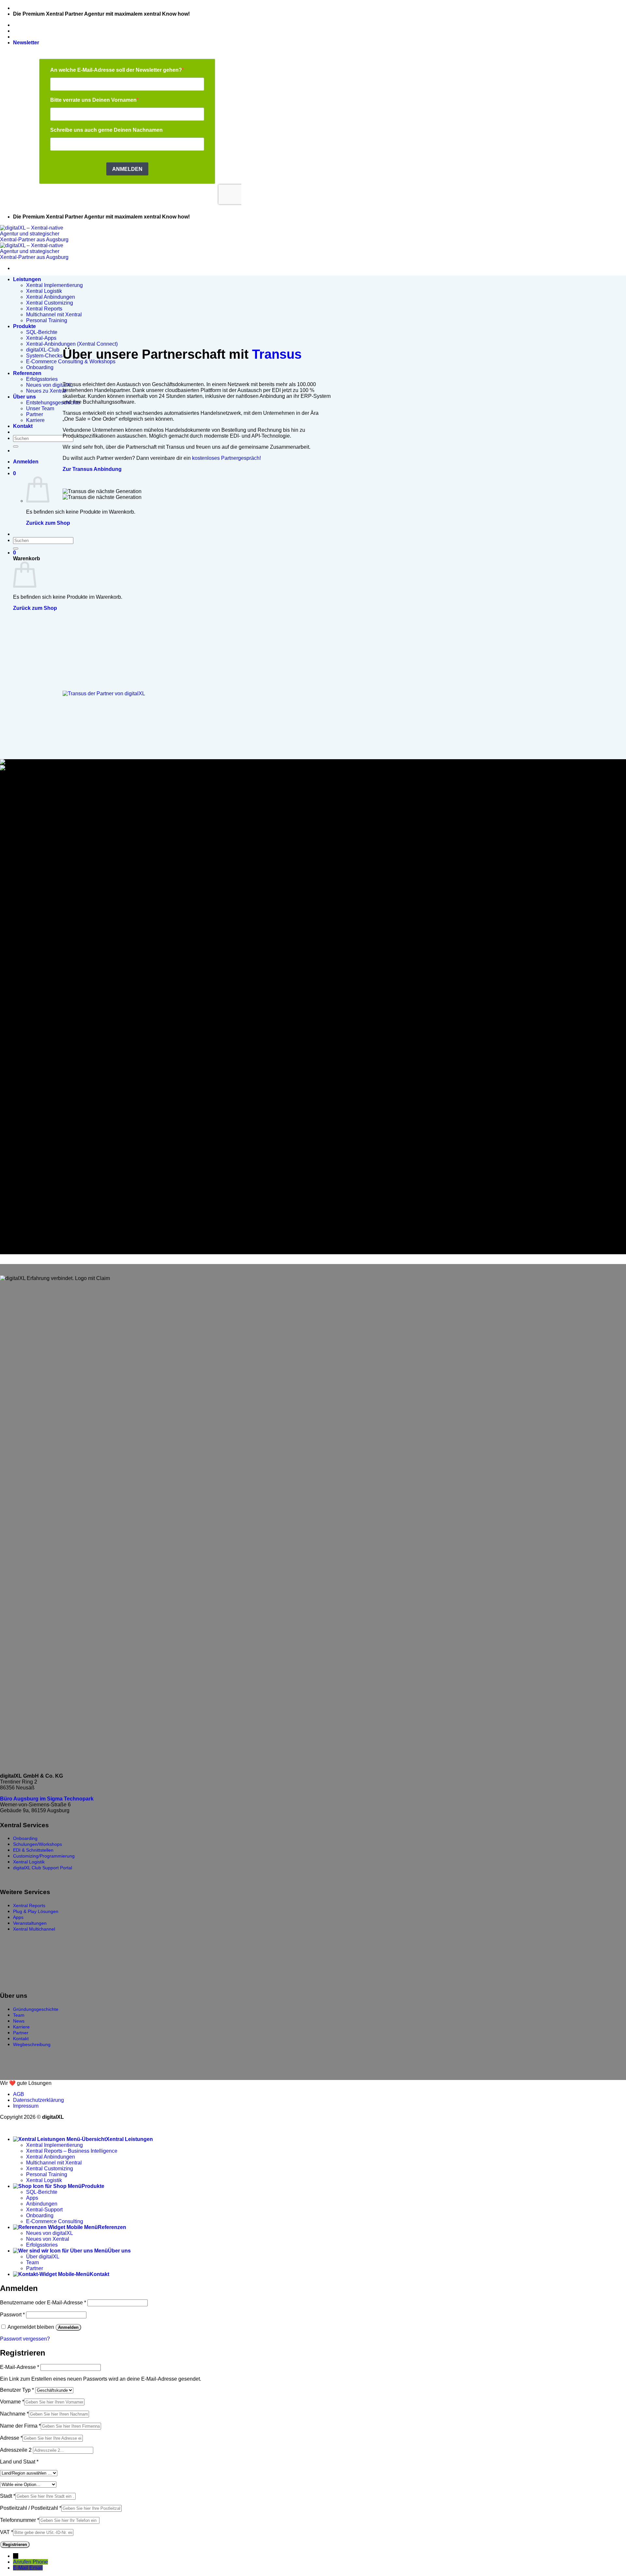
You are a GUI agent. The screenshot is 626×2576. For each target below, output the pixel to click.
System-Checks (44, 356)
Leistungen (27, 279)
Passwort (12, 2315)
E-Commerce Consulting (55, 2221)
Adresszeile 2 (16, 2450)
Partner (35, 414)
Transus (277, 354)
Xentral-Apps (41, 338)
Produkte (24, 326)
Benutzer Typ (17, 2390)
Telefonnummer (20, 2520)
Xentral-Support (44, 2210)
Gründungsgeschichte (36, 2009)
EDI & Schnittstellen (33, 1850)
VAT (7, 2532)
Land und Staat (19, 2462)
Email (36, 2568)
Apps (18, 1917)
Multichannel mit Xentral (54, 315)
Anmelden (68, 2327)
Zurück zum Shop (48, 523)
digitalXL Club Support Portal (43, 1868)
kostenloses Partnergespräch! (226, 458)
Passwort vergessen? (25, 2339)
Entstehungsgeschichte (53, 403)
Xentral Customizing (50, 303)
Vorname (12, 2402)
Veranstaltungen (30, 1923)
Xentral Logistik (44, 291)
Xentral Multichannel (34, 1929)
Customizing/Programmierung (44, 1856)
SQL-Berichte (42, 332)
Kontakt (23, 426)
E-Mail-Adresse (20, 2367)
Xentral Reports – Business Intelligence (72, 2151)
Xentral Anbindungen (51, 297)
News (19, 2021)
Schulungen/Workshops (37, 1844)
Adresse (11, 2438)
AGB (19, 2094)
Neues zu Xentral (46, 391)
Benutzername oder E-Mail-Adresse (43, 2303)
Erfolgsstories (42, 379)
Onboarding (40, 367)
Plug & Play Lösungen (36, 1911)
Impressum (26, 2106)
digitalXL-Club (43, 350)
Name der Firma (20, 2426)
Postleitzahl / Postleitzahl (31, 2508)
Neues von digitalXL (50, 385)
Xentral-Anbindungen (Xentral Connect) (72, 344)
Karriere (35, 420)
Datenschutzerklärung (38, 2100)
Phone (40, 2562)
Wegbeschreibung (32, 2044)
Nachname (14, 2414)
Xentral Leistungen (129, 2139)
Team (19, 2015)
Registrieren (15, 2545)
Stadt (8, 2496)
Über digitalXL (43, 2257)
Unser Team (40, 408)
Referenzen (27, 373)
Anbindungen (42, 2204)
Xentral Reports (44, 309)
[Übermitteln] (16, 446)
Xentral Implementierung (54, 285)
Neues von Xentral (48, 2239)
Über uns (24, 397)
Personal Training (47, 320)
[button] (26, 43)
